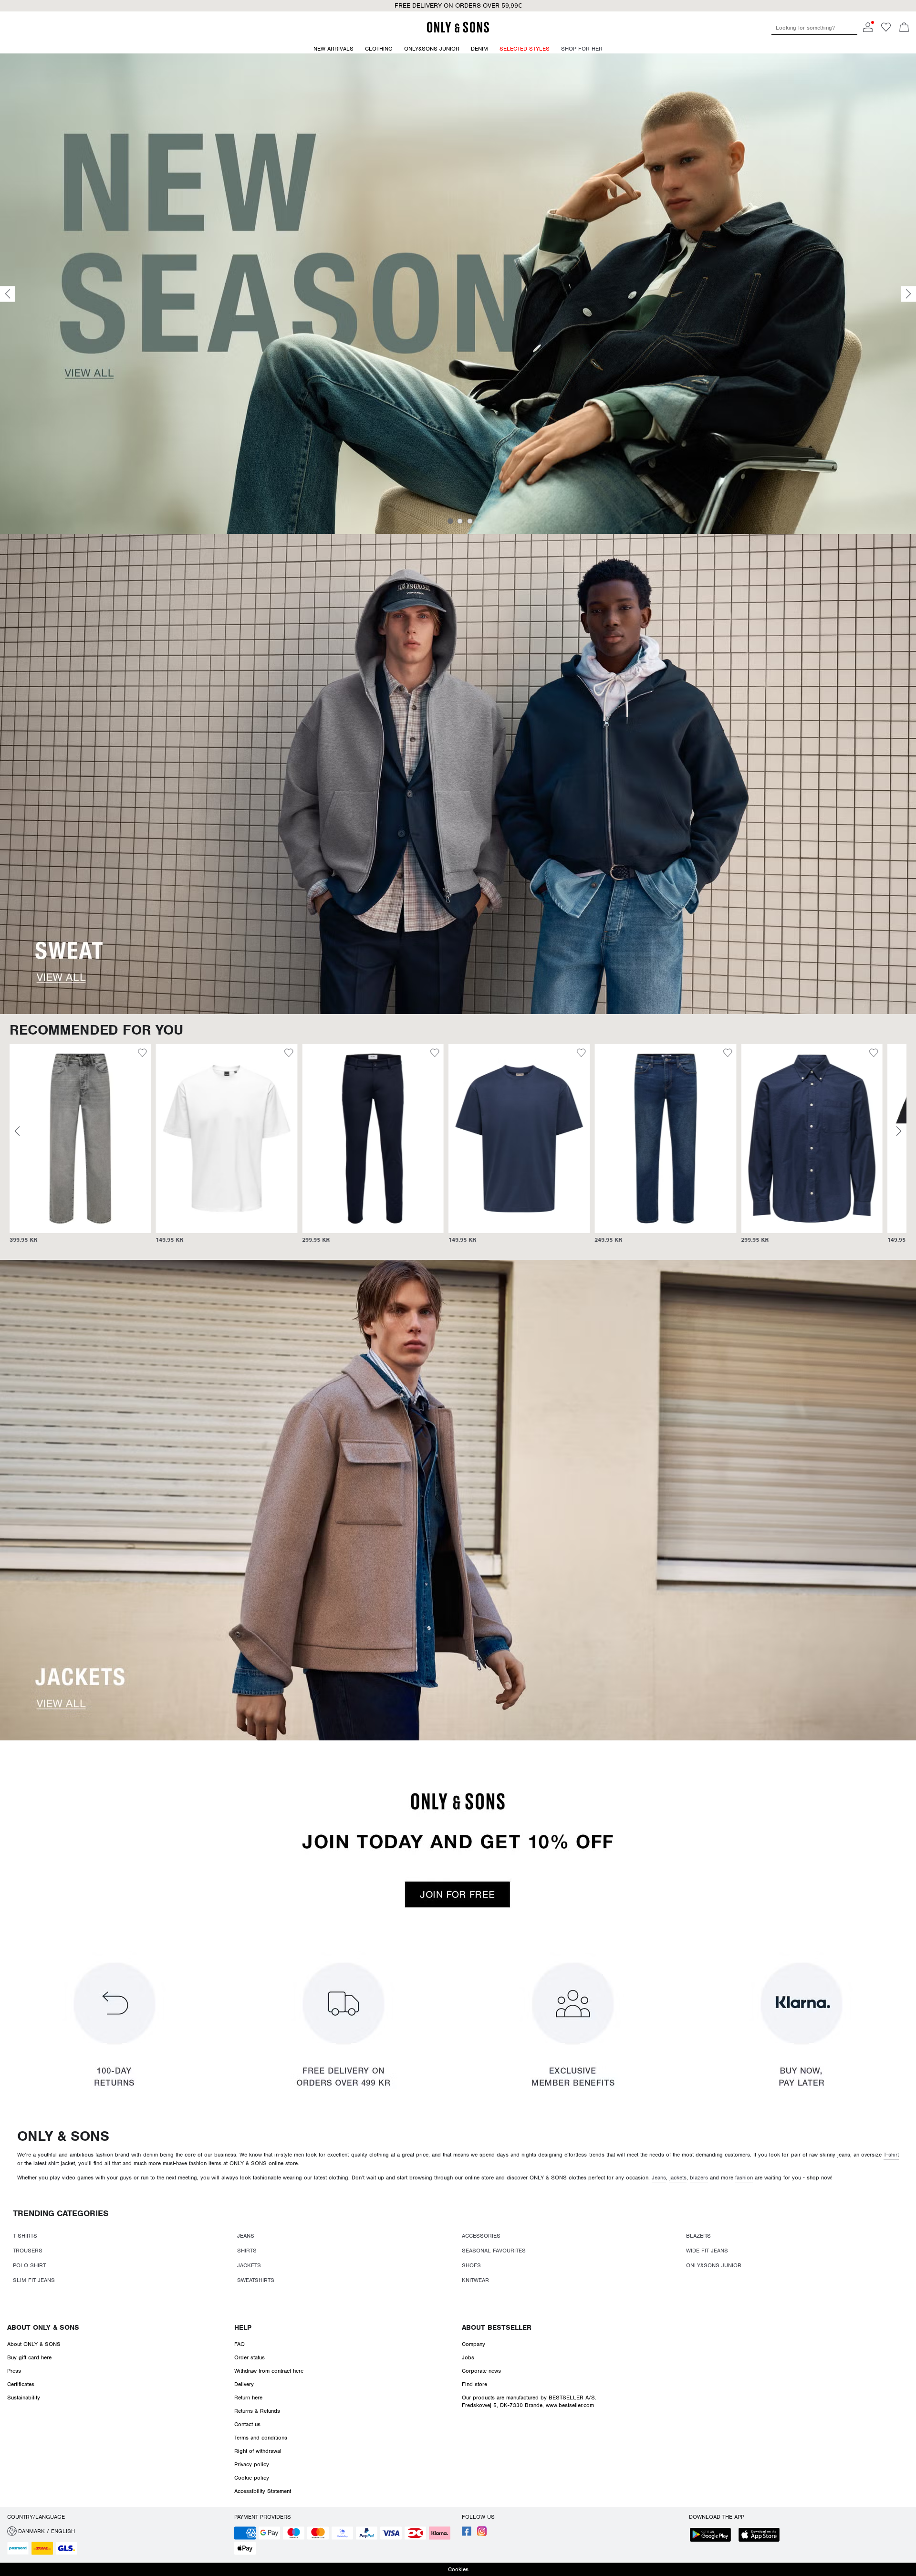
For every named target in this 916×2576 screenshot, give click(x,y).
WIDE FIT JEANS (707, 2251)
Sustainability (24, 2398)
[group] (80, 1148)
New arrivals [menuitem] (333, 49)
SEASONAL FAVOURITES (494, 2251)
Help (243, 2327)
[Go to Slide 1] (450, 521)
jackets (678, 2178)
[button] (80, 1139)
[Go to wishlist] (886, 30)
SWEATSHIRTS (256, 2280)
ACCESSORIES (481, 2236)
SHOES (471, 2265)
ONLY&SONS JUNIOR (714, 2265)
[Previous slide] (8, 294)
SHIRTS (247, 2251)
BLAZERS (698, 2236)
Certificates (21, 2384)
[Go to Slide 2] (460, 521)
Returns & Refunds (257, 2411)
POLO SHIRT (29, 2265)
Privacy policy (252, 2464)
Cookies (458, 2569)
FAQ (239, 2344)
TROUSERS (28, 2251)
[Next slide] (908, 294)
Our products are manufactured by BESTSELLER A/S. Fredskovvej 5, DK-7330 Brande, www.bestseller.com (529, 2401)
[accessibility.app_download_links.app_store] (762, 2536)
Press (14, 2371)
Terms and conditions (261, 2438)
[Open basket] (904, 28)
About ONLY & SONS (43, 2327)
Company (474, 2344)
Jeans (659, 2178)
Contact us (247, 2424)
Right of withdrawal (258, 2451)
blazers (699, 2178)
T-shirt (891, 2155)
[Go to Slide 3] (470, 521)
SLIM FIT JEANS (34, 2280)
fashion (744, 2178)
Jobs (468, 2357)
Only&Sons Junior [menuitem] (432, 49)
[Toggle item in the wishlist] (142, 1054)
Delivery (244, 2384)
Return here (248, 2398)
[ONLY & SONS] (458, 31)
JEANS (246, 2236)
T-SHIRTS (25, 2236)
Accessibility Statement (263, 2491)
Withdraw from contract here (269, 2371)
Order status (250, 2357)
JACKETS (249, 2265)
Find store (474, 2384)
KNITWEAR (475, 2280)
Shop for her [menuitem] (582, 49)
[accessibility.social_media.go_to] (467, 2534)
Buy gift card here (29, 2357)
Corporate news (481, 2371)
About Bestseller (497, 2327)
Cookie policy (252, 2478)
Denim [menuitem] (479, 49)
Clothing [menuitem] (379, 49)
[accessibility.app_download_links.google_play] (713, 2536)
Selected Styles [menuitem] (525, 49)
